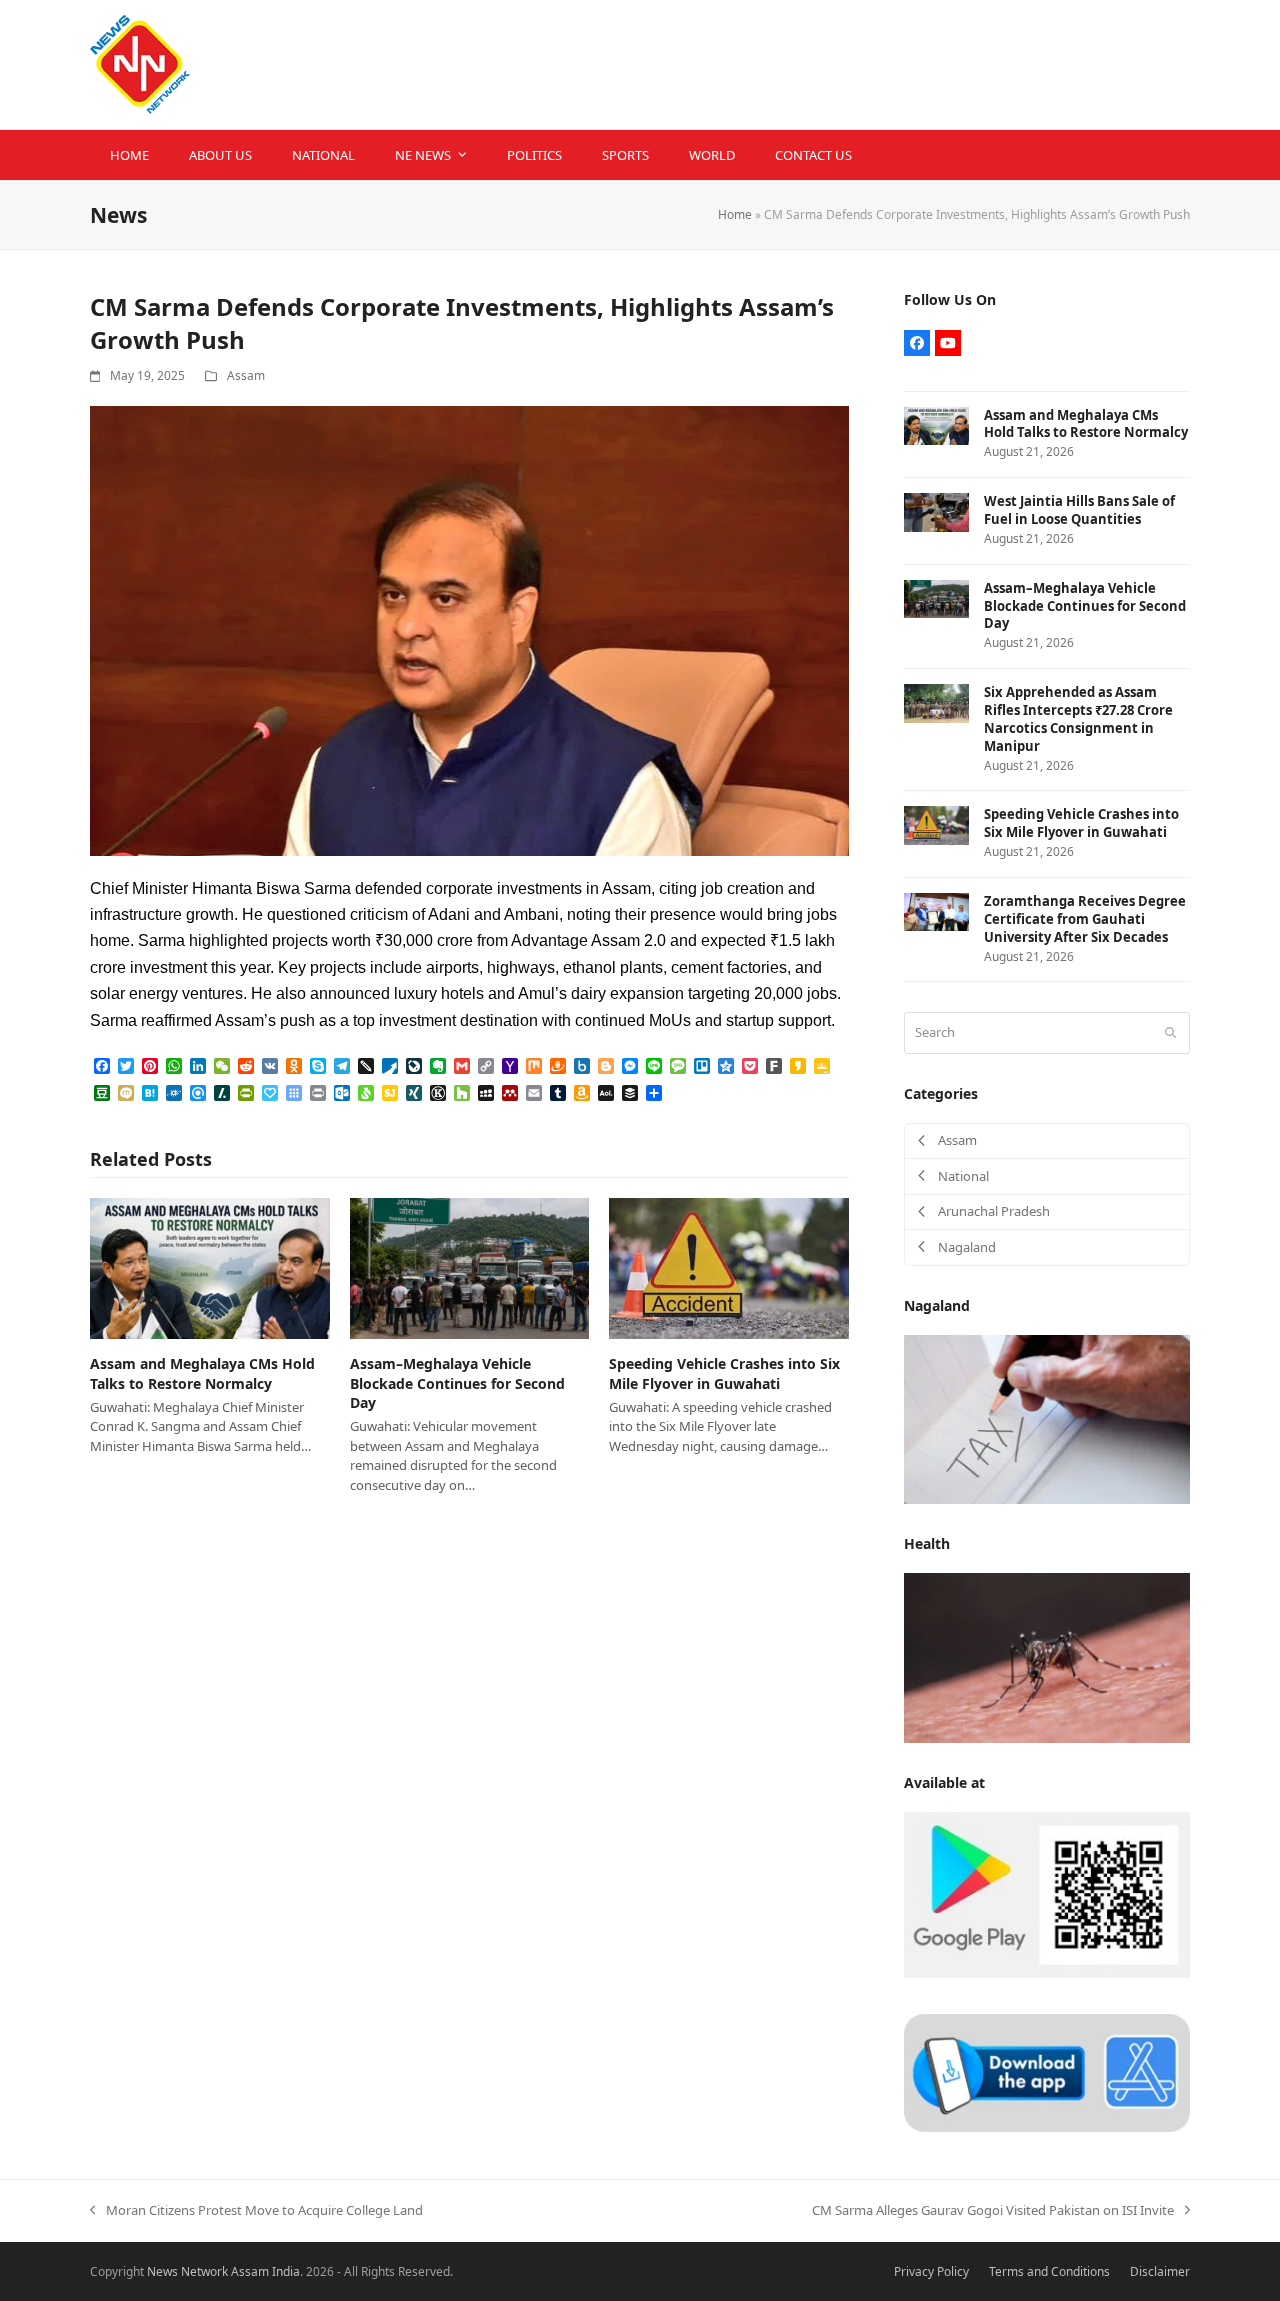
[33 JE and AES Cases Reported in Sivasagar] (1047, 1657)
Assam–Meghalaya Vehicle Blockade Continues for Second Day (457, 1383)
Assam (246, 375)
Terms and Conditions (1049, 2271)
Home (735, 214)
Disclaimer (1160, 2271)
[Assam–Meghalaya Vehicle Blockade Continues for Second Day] (470, 1267)
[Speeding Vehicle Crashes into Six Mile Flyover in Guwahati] (729, 1267)
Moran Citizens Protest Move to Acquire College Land (256, 2211)
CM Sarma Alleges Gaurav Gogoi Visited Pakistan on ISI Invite (993, 2211)
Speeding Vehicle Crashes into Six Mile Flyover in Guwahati (724, 1373)
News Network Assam (208, 2271)
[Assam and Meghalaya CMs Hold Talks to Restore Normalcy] (210, 1267)
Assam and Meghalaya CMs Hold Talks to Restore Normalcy (202, 1373)
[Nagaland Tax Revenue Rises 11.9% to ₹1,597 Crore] (1047, 1418)
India (286, 2271)
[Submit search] (1170, 1033)
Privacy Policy (931, 2271)
